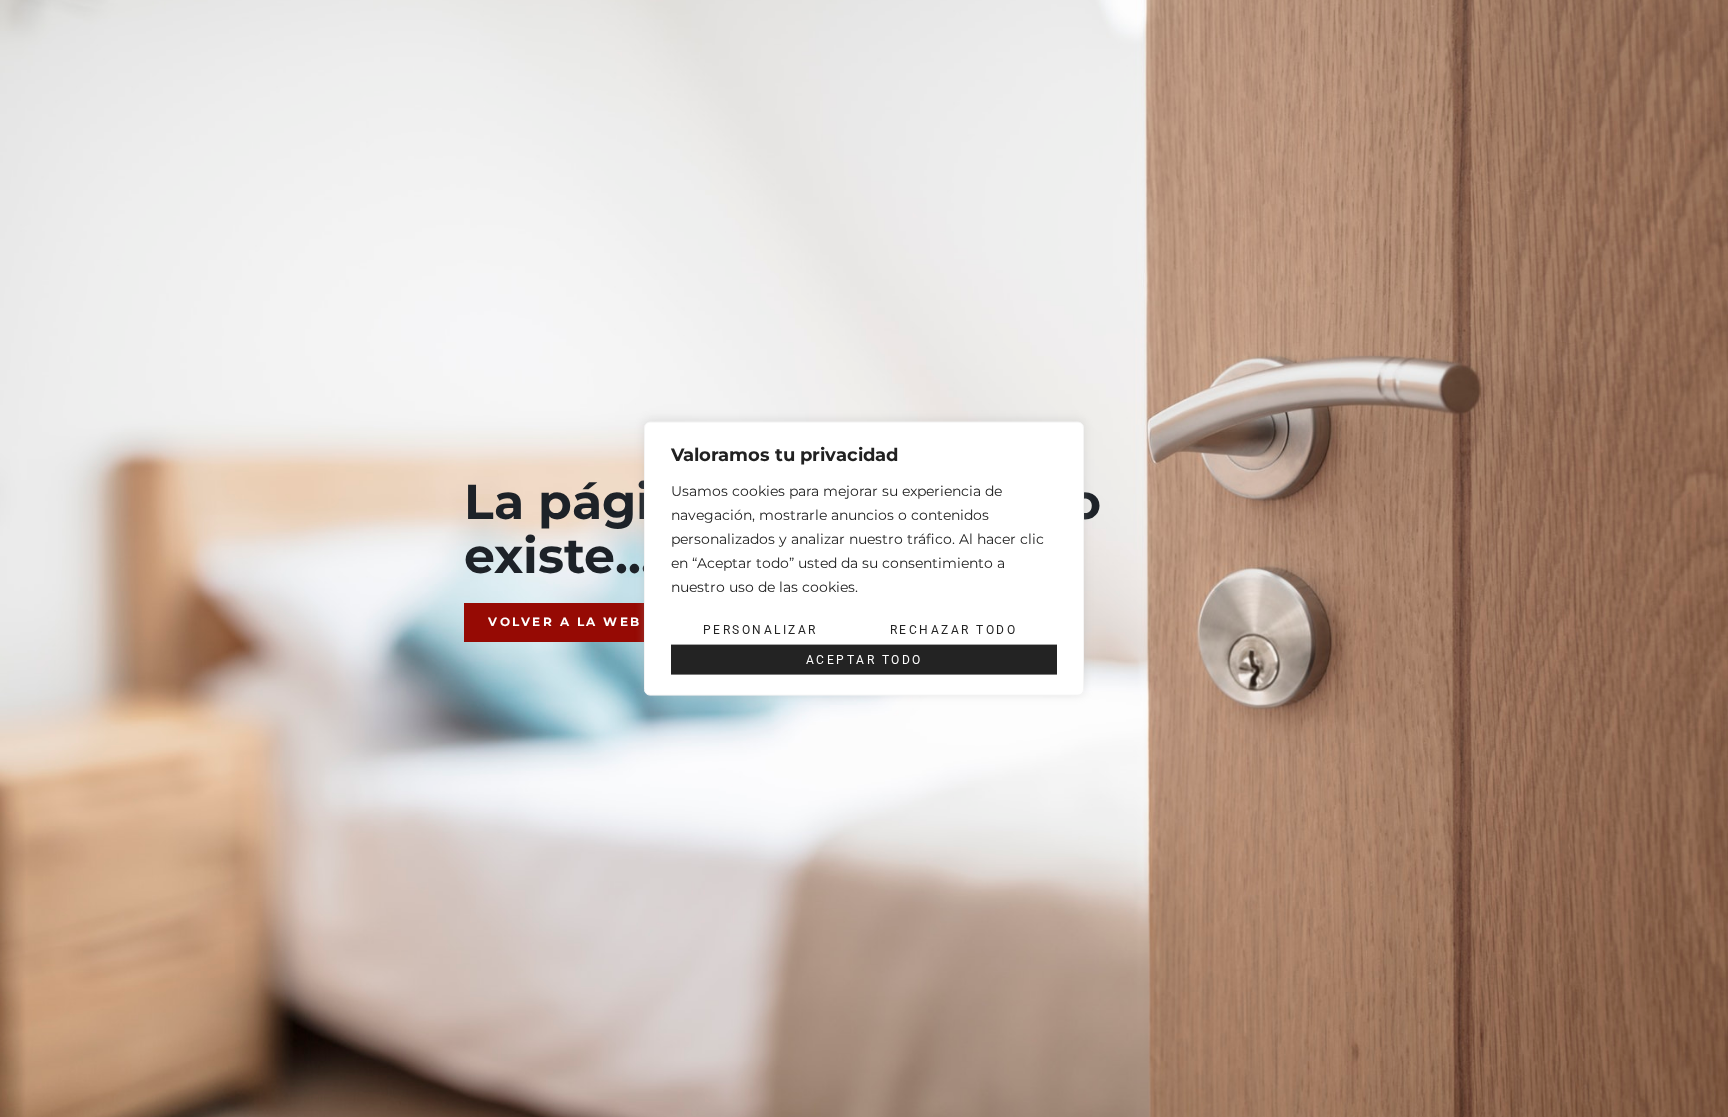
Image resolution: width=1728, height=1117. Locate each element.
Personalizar (760, 629)
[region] (864, 558)
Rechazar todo (954, 629)
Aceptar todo (864, 660)
